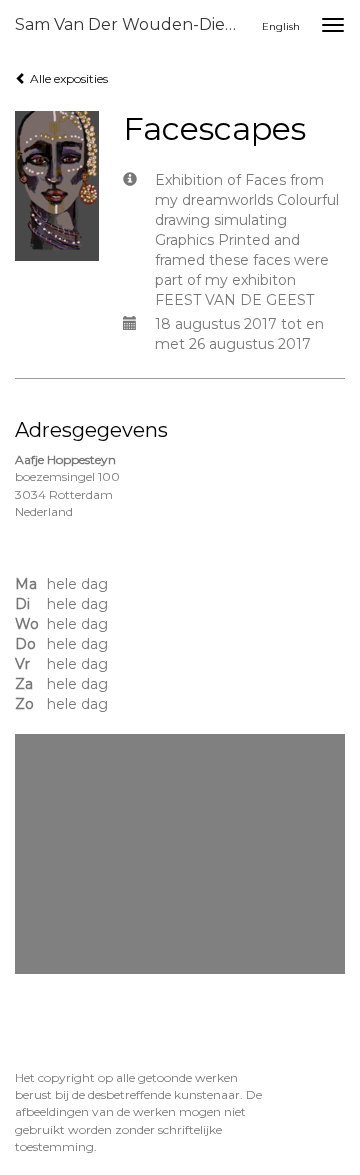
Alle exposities (67, 78)
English (281, 26)
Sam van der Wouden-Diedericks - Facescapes (138, 24)
